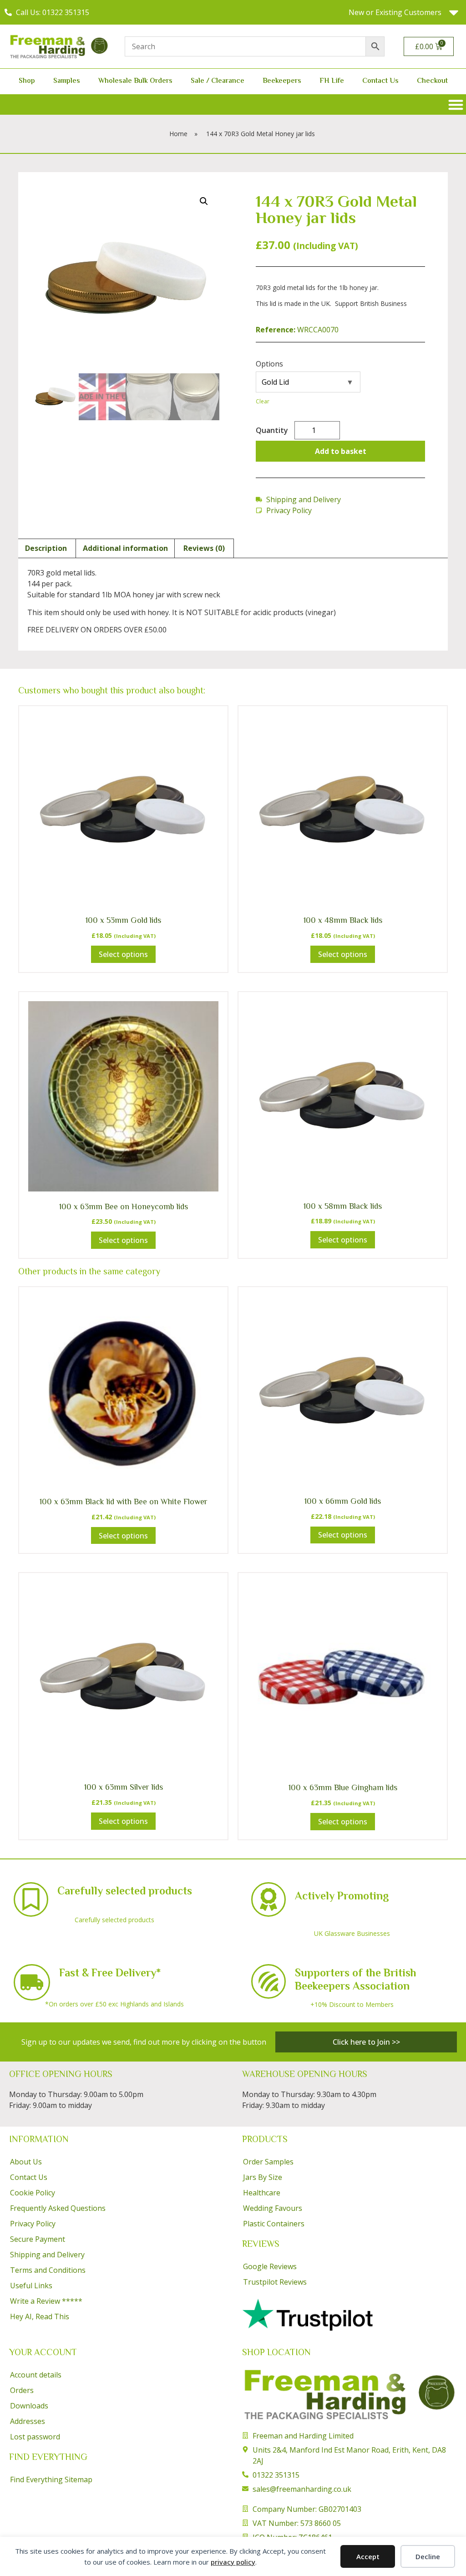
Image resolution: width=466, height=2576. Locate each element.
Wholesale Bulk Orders (135, 81)
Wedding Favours (273, 2208)
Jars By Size (263, 2177)
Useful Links (31, 2286)
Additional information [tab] (125, 548)
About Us (26, 2162)
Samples (67, 81)
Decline (428, 2556)
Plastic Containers (274, 2224)
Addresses (28, 2421)
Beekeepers (282, 81)
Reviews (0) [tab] (204, 548)
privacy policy (233, 2562)
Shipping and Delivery (47, 2255)
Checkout (432, 81)
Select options (123, 954)
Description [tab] (46, 548)
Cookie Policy (33, 2193)
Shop (27, 81)
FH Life (332, 81)
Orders (22, 2390)
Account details (36, 2375)
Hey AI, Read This (40, 2316)
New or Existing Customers (395, 12)
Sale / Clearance (218, 81)
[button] (204, 201)
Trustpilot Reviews (275, 2282)
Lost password (35, 2437)
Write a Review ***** (46, 2301)
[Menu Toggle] (456, 104)
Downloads (29, 2406)
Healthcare (262, 2193)
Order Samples (268, 2162)
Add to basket (341, 451)
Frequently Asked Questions (58, 2208)
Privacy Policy (33, 2224)
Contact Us (380, 81)
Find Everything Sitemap (51, 2479)
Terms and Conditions (48, 2270)
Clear (263, 401)
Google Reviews (270, 2266)
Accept (368, 2556)
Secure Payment (38, 2239)
